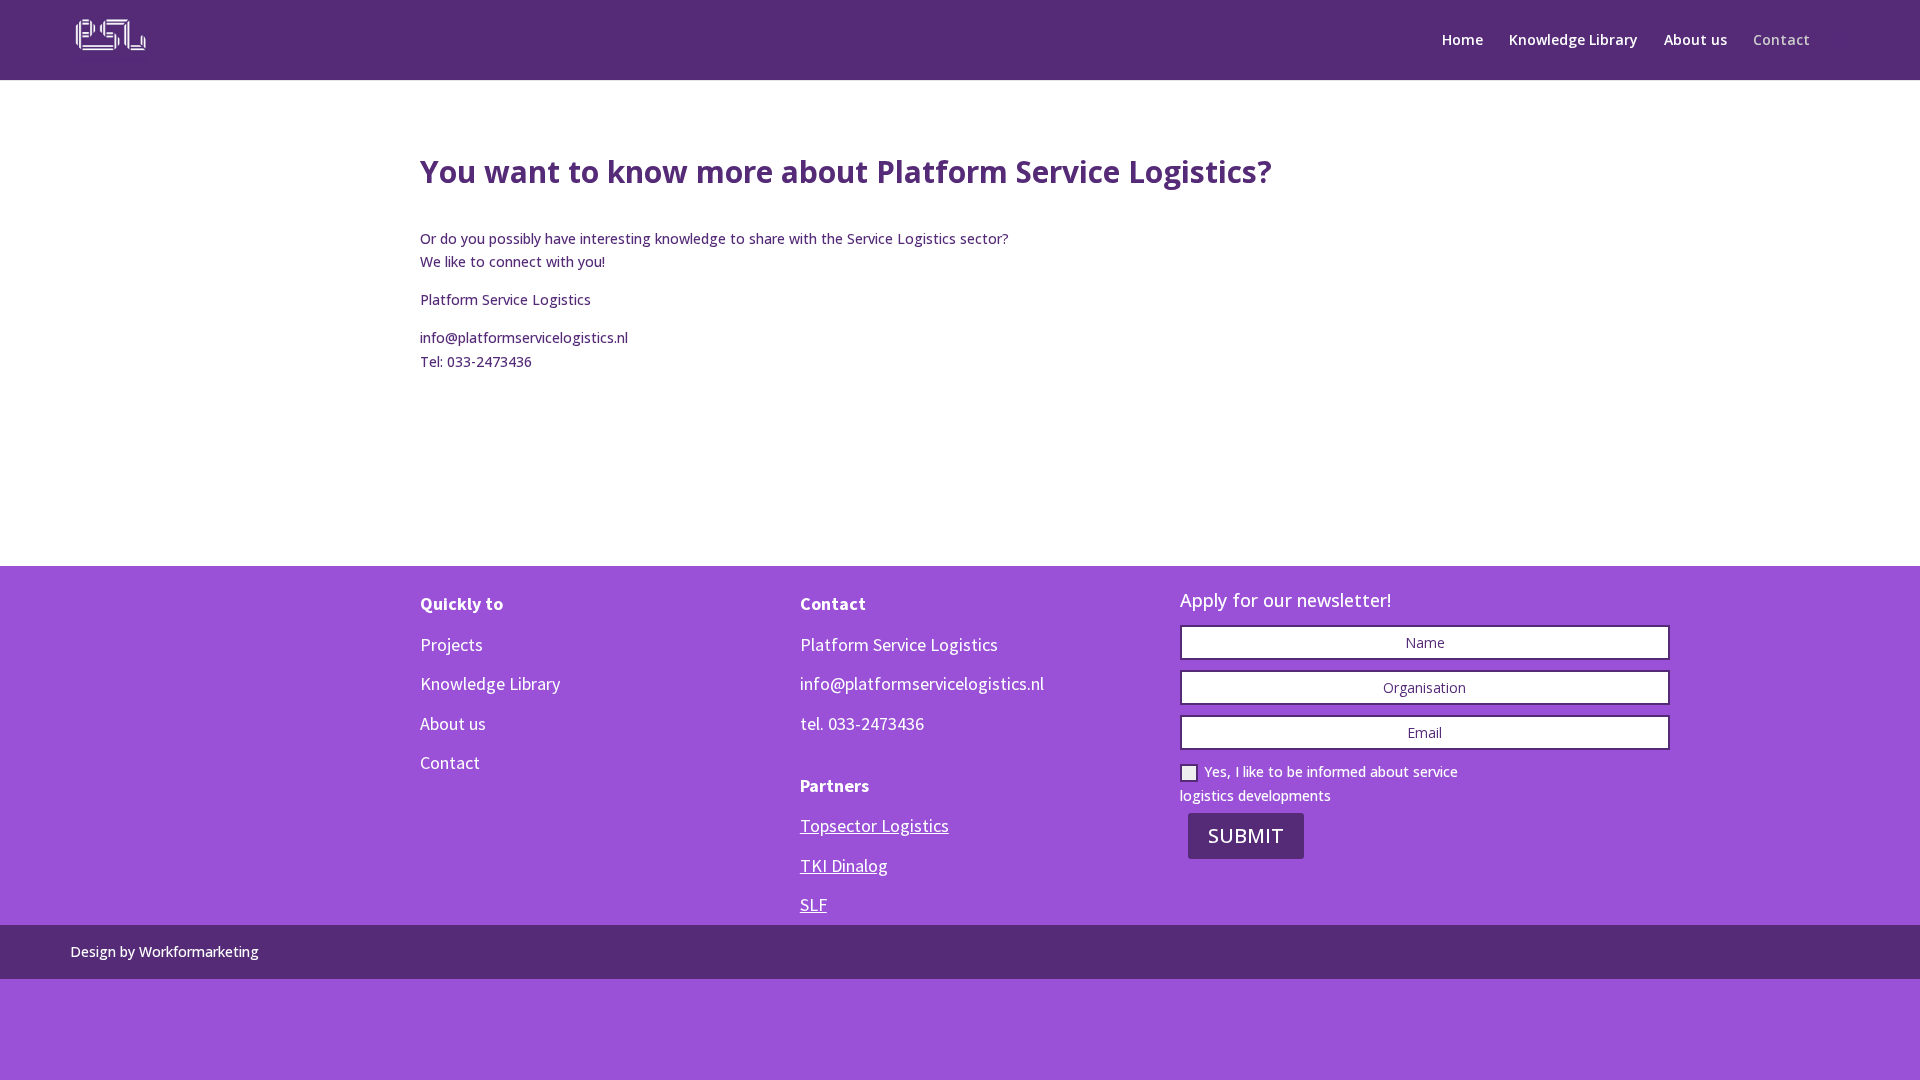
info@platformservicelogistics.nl (524, 337)
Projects (451, 644)
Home (1462, 41)
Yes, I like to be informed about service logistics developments (1319, 783)
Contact (1781, 41)
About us (1695, 41)
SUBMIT (1246, 835)
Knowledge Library (1573, 41)
